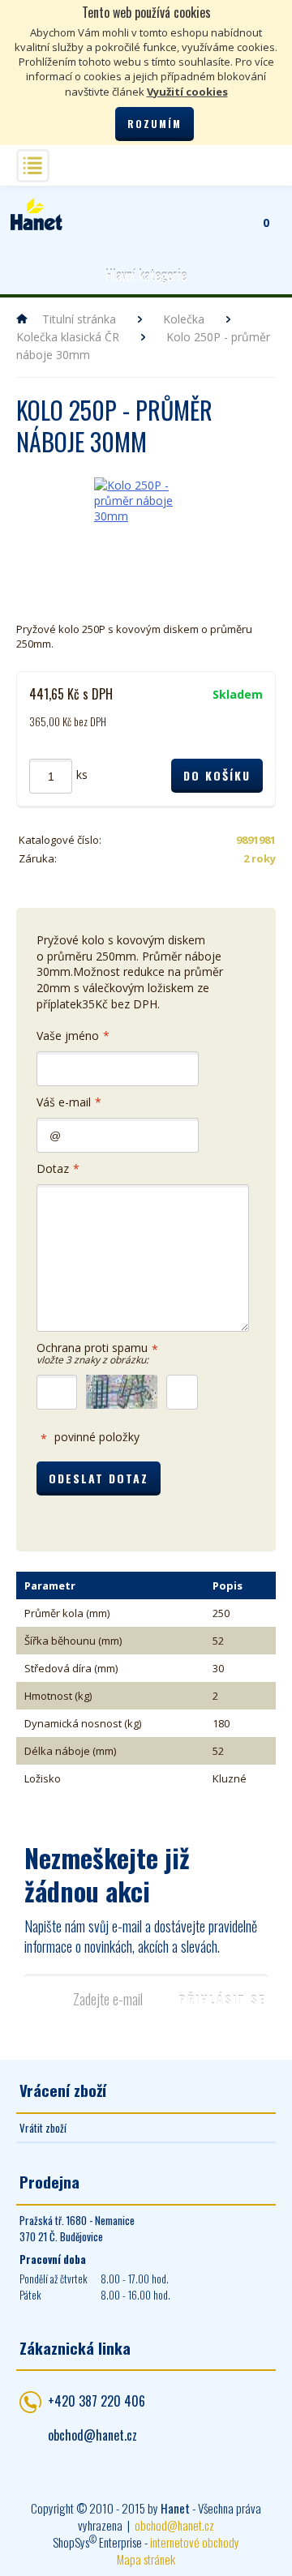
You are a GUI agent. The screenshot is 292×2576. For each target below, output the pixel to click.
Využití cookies (187, 92)
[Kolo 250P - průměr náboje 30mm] (146, 529)
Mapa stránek (146, 2559)
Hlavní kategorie (146, 276)
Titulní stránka (79, 319)
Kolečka (184, 319)
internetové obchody (195, 2542)
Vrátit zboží (43, 2128)
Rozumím (155, 124)
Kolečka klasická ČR (68, 337)
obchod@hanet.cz (92, 2435)
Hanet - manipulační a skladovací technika (36, 214)
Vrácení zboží (63, 2090)
